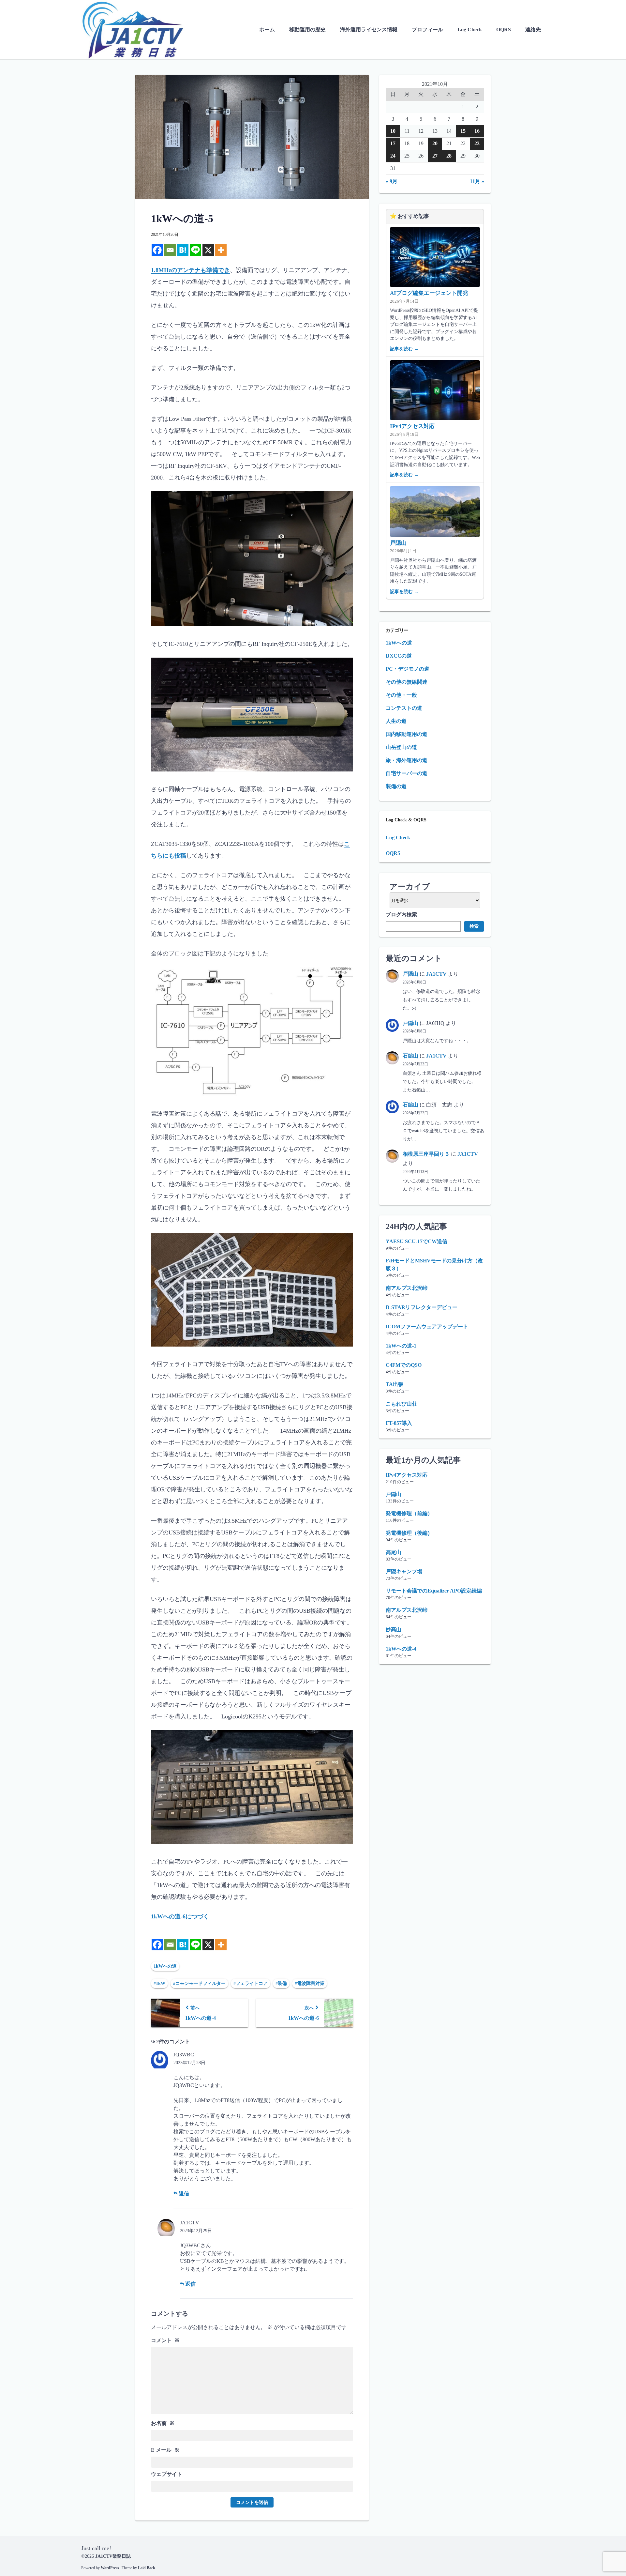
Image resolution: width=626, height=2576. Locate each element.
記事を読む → (404, 349)
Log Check (470, 30)
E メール (165, 2450)
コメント (165, 2340)
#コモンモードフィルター (199, 1983)
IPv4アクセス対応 (412, 426)
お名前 (163, 2423)
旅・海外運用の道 (407, 760)
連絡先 (533, 30)
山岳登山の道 (401, 747)
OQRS (504, 30)
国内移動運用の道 (407, 734)
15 (463, 131)
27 (435, 156)
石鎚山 (410, 1056)
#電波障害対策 (310, 1983)
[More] (221, 250)
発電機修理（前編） (409, 1513)
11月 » (477, 181)
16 (477, 131)
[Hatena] (183, 250)
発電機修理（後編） (409, 1533)
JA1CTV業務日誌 (113, 2556)
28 (449, 156)
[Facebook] (157, 250)
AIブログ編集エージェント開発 (429, 293)
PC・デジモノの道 (408, 669)
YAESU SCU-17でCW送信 (417, 1241)
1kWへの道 (165, 1966)
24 (393, 156)
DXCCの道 (399, 656)
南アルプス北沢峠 (407, 1288)
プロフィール (427, 30)
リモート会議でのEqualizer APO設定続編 (434, 1591)
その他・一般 (401, 695)
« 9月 (392, 181)
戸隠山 (398, 543)
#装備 (281, 1983)
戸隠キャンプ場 (404, 1571)
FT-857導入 (399, 1423)
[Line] (195, 250)
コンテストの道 (404, 708)
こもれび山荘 (401, 1404)
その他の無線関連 (407, 682)
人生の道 (396, 721)
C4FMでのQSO (404, 1365)
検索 (474, 926)
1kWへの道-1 (401, 1346)
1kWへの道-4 (401, 1649)
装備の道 (396, 786)
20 (435, 143)
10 (393, 131)
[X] (208, 250)
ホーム (267, 30)
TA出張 (395, 1384)
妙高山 (394, 1630)
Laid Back (147, 2568)
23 (477, 143)
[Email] (170, 250)
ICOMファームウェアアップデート (427, 1326)
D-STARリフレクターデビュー (422, 1307)
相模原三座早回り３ (426, 1154)
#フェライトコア (251, 1983)
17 (393, 143)
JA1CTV (436, 974)
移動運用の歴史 (307, 30)
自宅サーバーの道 (407, 773)
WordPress (110, 2568)
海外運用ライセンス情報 (369, 30)
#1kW (159, 1983)
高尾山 (394, 1552)
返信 (183, 2194)
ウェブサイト (167, 2474)
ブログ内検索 (401, 915)
